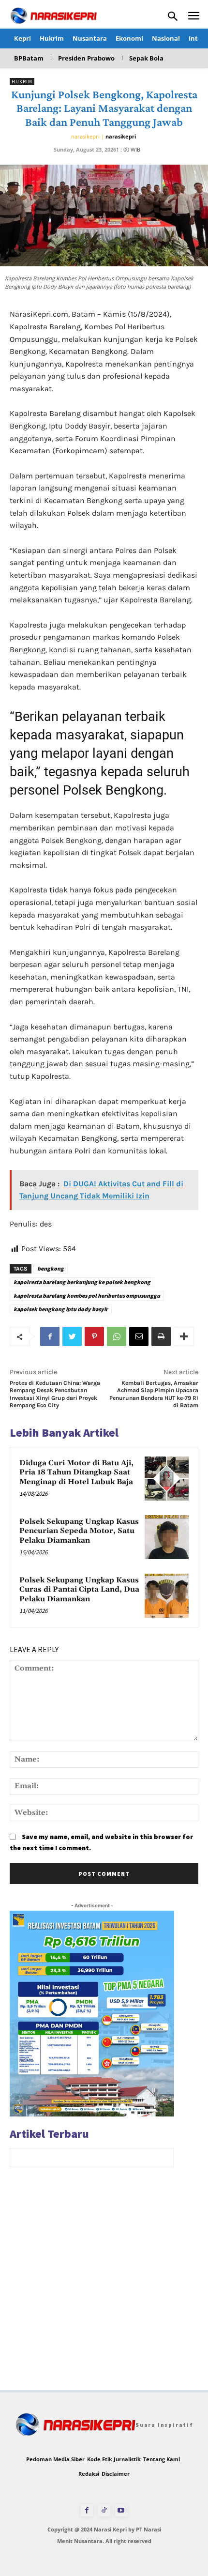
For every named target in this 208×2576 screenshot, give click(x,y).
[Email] (139, 1336)
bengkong (51, 1268)
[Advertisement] (104, 2286)
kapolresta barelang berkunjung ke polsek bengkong (82, 1282)
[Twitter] (72, 1336)
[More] (184, 1336)
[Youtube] (121, 2510)
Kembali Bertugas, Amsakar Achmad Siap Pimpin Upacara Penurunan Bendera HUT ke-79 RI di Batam (154, 1394)
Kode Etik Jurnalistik (114, 2459)
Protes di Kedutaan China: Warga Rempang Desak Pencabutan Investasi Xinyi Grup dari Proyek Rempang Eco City (55, 1394)
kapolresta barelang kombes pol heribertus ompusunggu (87, 1296)
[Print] (161, 1336)
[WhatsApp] (117, 1336)
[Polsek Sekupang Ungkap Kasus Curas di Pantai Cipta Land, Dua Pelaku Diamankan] (167, 1596)
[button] (173, 16)
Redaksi (89, 2474)
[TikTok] (104, 2510)
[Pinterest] (94, 1336)
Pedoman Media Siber (55, 2459)
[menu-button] (194, 17)
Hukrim (22, 82)
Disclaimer (116, 2474)
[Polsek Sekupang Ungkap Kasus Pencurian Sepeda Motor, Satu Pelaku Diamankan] (167, 1537)
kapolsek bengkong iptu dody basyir (61, 1309)
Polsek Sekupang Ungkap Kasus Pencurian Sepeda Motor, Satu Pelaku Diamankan (79, 1531)
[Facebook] (50, 1336)
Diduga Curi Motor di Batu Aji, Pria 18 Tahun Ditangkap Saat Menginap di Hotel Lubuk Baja (76, 1472)
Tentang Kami (162, 2459)
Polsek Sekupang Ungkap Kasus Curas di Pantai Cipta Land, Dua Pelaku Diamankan (79, 1590)
